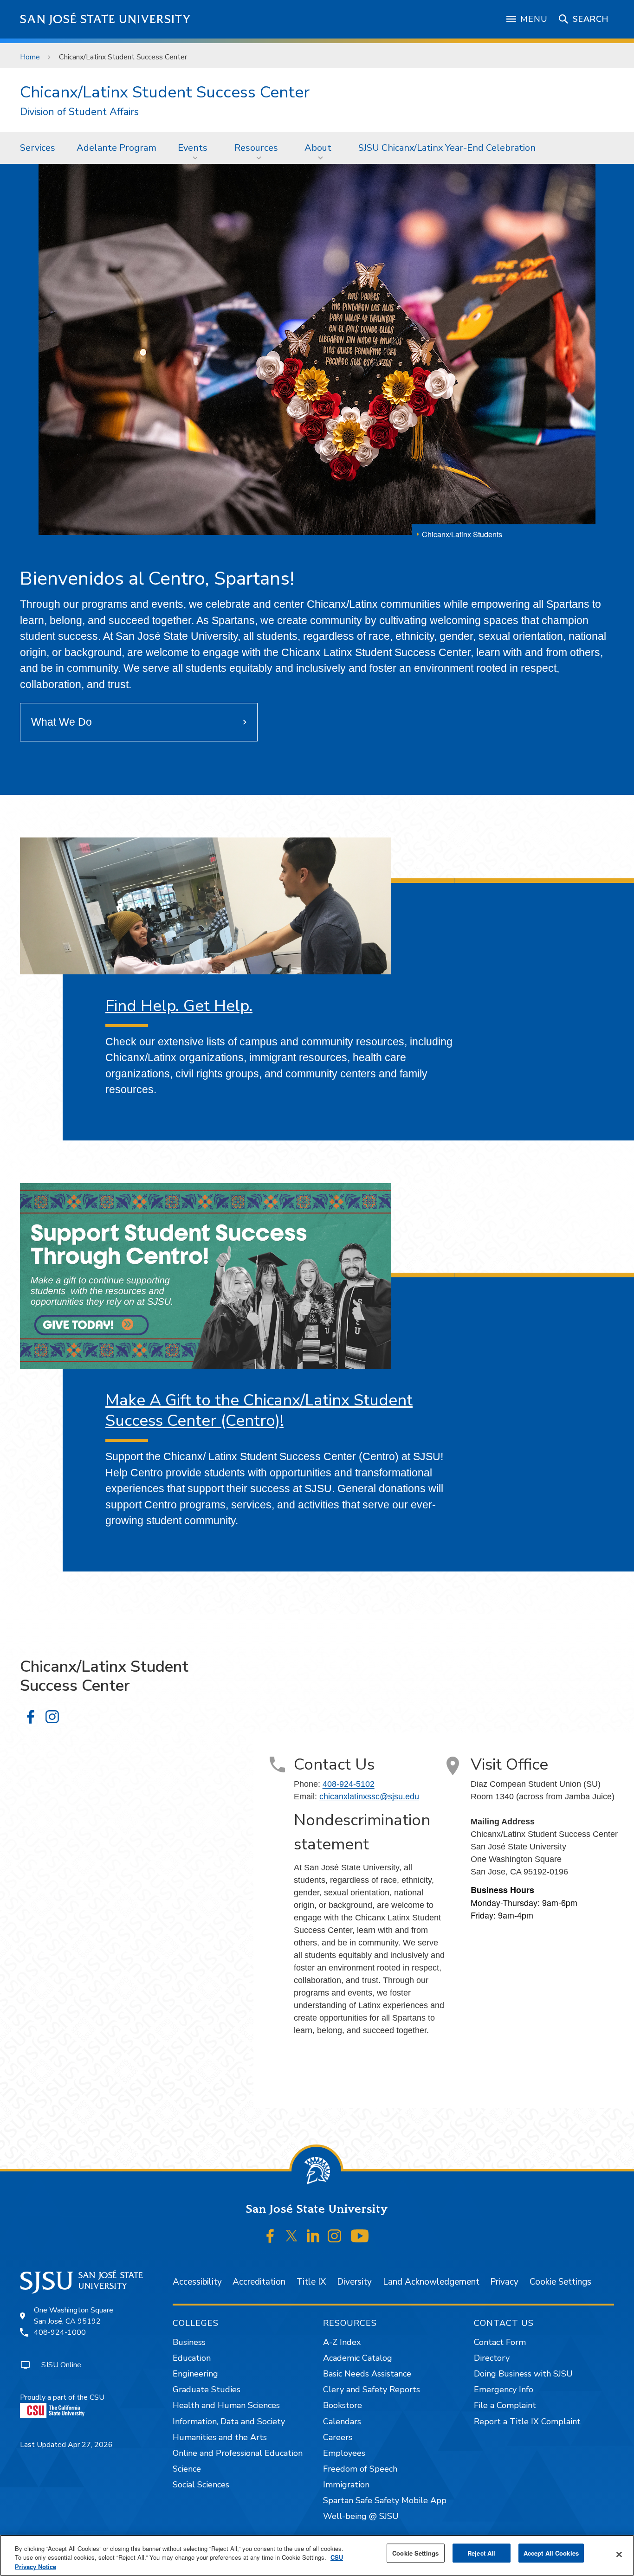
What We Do (61, 722)
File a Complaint (505, 2405)
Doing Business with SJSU (523, 2374)
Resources (256, 148)
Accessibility (197, 2282)
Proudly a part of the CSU (62, 2397)
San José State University (106, 19)
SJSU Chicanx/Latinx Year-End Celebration (447, 148)
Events (193, 148)
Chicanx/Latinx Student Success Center (165, 92)
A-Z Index (342, 2342)
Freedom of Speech (360, 2469)
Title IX (311, 2282)
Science (187, 2469)
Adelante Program (116, 148)
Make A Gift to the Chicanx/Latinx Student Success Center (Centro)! (259, 1410)
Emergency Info (504, 2389)
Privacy (504, 2282)
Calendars (342, 2421)
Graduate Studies (207, 2389)
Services (38, 148)
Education (192, 2358)
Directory (492, 2358)
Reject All (481, 2553)
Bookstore (343, 2405)
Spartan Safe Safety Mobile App (385, 2500)
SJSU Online (61, 2365)
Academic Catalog (358, 2358)
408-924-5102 (349, 1784)
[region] (317, 2555)
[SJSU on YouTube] (359, 2236)
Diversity (354, 2282)
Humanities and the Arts (220, 2437)
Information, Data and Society (229, 2421)
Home (30, 57)
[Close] (619, 2554)
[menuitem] (38, 148)
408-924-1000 (60, 2332)
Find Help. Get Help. (179, 1006)
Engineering (195, 2374)
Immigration (346, 2485)
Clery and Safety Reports (372, 2389)
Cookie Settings (560, 2282)
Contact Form (500, 2342)
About (318, 148)
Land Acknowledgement (431, 2282)
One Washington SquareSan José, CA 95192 (74, 2316)
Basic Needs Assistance (367, 2374)
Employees (344, 2453)
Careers (338, 2437)
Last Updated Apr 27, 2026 (66, 2445)
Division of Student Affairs (79, 112)
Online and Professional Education (238, 2453)
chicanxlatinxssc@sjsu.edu (369, 1797)
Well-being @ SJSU (361, 2516)
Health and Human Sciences (226, 2405)
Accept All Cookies (551, 2553)
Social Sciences (201, 2485)
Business (189, 2342)
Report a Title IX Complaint (527, 2421)
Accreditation (259, 2282)
